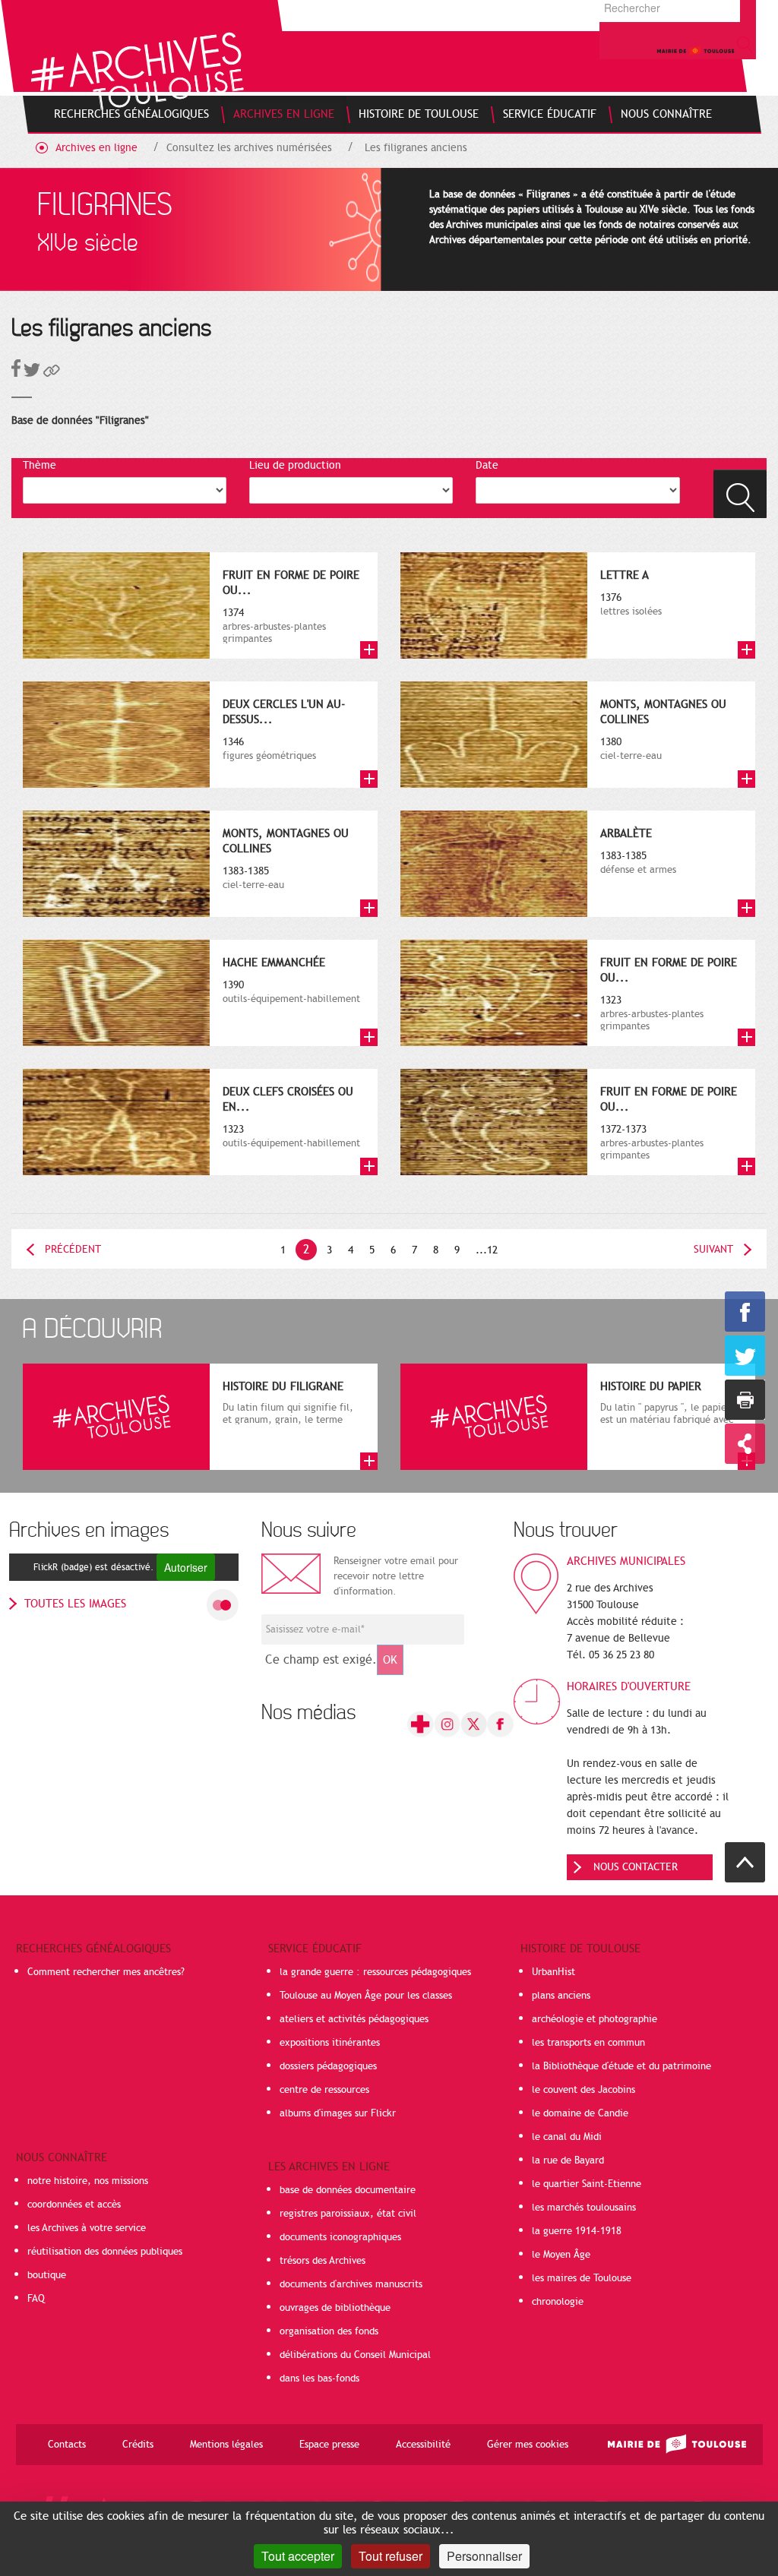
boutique (47, 2275)
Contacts (67, 2445)
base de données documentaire (348, 2190)
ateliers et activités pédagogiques (354, 2019)
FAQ (36, 2299)
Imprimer (745, 1400)
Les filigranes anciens (416, 148)
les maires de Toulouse (582, 2278)
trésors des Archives (323, 2261)
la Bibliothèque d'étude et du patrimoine (621, 2066)
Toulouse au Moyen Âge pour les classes (366, 1996)
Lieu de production (295, 465)
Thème (40, 465)
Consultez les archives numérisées (249, 148)
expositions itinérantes (330, 2043)
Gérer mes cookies (528, 2445)
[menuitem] (131, 114)
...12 (487, 1250)
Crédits (138, 2445)
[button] (52, 373)
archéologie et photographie (595, 2019)
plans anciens (561, 1996)
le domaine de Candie (580, 2113)
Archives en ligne (96, 148)
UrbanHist (553, 1972)
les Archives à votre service (87, 2228)
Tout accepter (298, 2556)
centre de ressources (324, 2090)
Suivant (713, 1249)
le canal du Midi (567, 2137)
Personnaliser (484, 2556)
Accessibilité (423, 2445)
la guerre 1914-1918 (577, 2231)
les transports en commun (588, 2043)
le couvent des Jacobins (583, 2090)
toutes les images (75, 1604)
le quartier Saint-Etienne (587, 2184)
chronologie (558, 2302)
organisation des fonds (329, 2331)
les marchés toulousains (584, 2208)
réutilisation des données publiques (105, 2252)
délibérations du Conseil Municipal (355, 2355)
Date (487, 465)
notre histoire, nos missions (88, 2181)
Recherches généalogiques (93, 1949)
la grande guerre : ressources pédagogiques (375, 1972)
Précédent (73, 1249)
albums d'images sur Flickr (338, 2113)
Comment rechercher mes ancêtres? (106, 1972)
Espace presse (329, 2445)
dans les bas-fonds (319, 2378)
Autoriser (186, 1567)
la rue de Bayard (568, 2160)
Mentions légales (226, 2445)
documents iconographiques (340, 2237)
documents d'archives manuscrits (351, 2284)
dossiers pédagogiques (328, 2066)
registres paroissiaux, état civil (348, 2214)
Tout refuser (391, 2556)
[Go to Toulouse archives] (137, 71)
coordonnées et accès (74, 2205)
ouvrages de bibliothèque (335, 2308)
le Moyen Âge (561, 2255)
